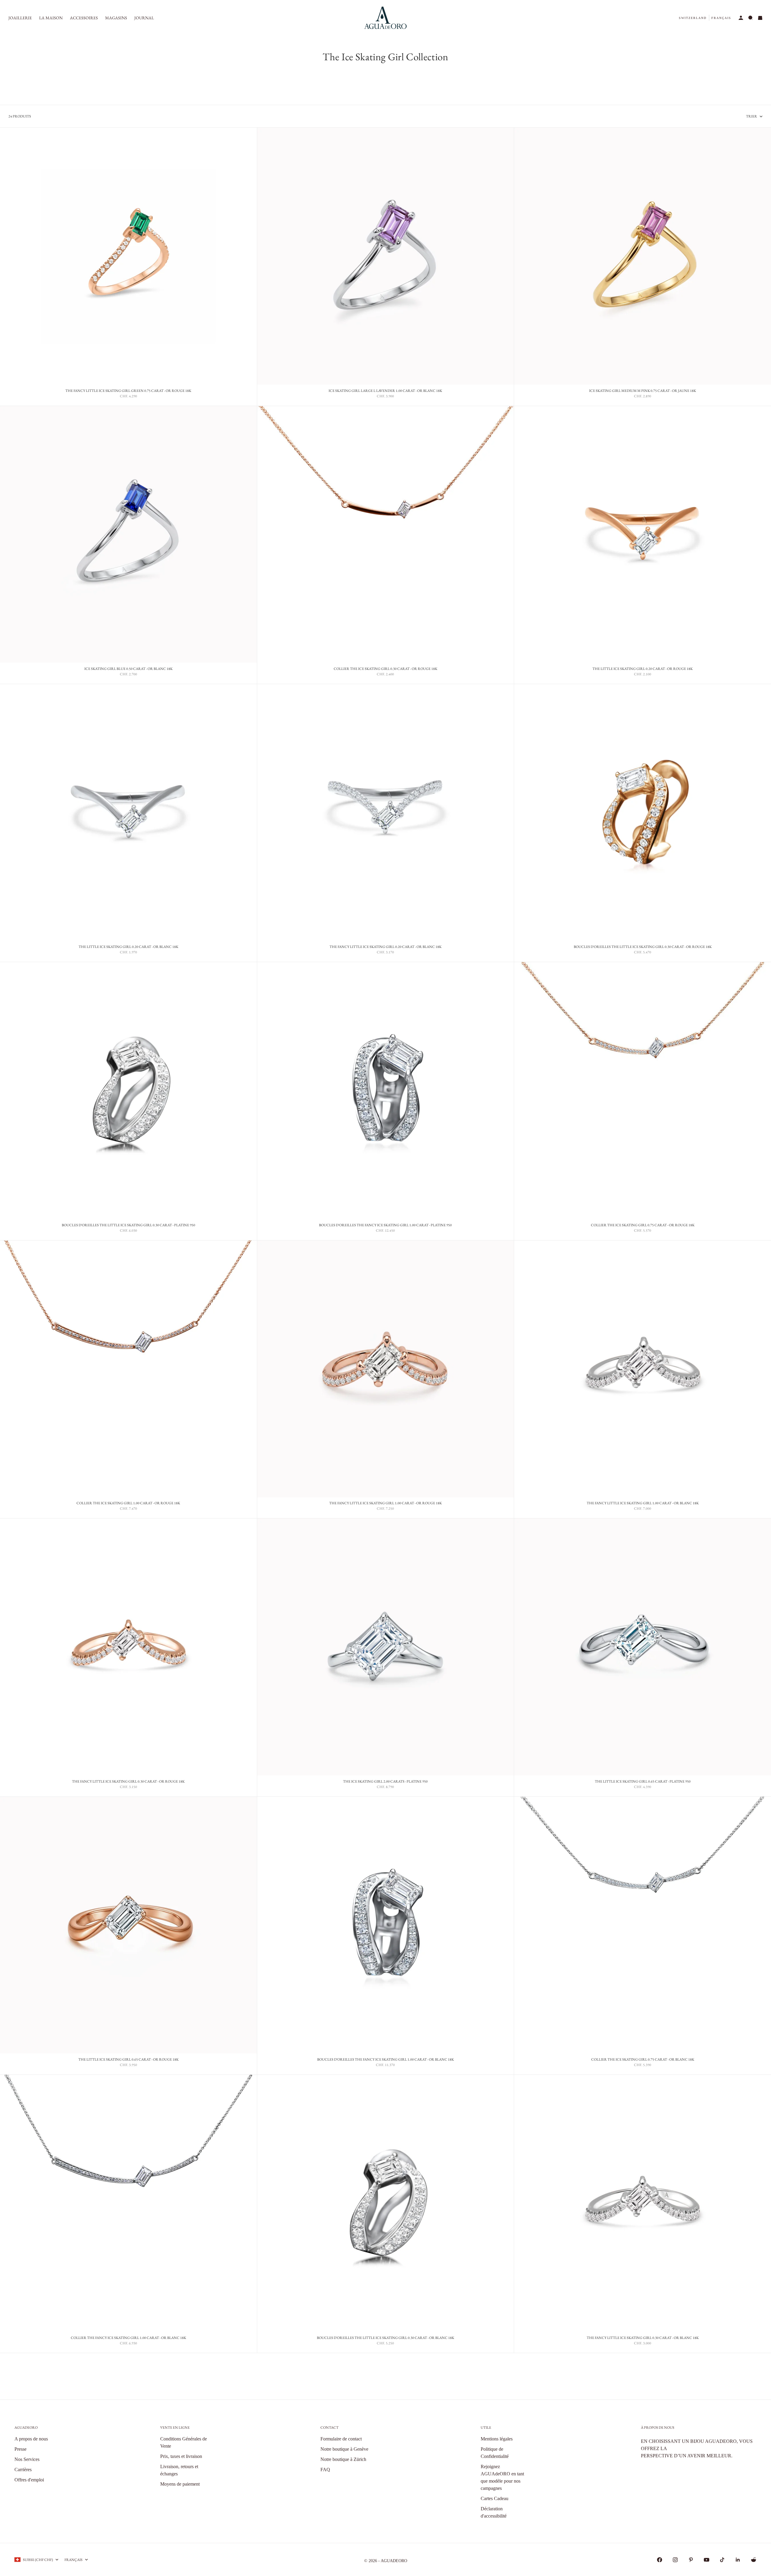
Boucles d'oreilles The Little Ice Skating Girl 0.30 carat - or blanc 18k (385, 2338)
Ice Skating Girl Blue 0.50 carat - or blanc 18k (128, 669)
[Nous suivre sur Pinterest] (691, 2560)
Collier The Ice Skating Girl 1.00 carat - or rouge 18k (128, 1504)
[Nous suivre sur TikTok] (722, 2560)
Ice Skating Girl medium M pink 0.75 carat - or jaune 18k (643, 391)
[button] (693, 18)
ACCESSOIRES (84, 18)
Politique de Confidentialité (495, 2453)
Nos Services (27, 2459)
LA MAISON (51, 18)
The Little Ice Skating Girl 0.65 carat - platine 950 (643, 1782)
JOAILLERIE (20, 18)
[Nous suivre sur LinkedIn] (738, 2560)
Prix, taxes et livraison (181, 2456)
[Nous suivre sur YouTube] (707, 2560)
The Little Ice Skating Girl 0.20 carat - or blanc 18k (128, 948)
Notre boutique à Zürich (343, 2459)
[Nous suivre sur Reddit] (754, 2560)
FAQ (325, 2470)
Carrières (23, 2470)
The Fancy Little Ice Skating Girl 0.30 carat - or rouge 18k (128, 1782)
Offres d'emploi (29, 2480)
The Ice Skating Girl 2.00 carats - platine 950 (385, 1782)
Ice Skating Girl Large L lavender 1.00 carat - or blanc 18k (385, 391)
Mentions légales (497, 2439)
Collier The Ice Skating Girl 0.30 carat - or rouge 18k (385, 669)
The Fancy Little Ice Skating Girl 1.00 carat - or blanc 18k (643, 1504)
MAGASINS (116, 18)
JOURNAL (144, 18)
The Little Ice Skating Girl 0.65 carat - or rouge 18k (128, 2060)
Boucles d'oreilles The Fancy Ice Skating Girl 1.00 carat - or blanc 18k (385, 2060)
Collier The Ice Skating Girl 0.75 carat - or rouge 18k (643, 1226)
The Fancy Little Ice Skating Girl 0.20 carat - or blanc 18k (385, 948)
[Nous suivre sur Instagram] (675, 2560)
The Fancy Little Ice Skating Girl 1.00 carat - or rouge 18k (385, 1504)
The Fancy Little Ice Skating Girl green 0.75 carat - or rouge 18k (128, 391)
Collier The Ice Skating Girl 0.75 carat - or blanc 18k (643, 2060)
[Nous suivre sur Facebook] (660, 2560)
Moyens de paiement (180, 2484)
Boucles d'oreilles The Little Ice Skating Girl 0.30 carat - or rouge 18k (643, 948)
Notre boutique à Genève (344, 2449)
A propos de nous (31, 2439)
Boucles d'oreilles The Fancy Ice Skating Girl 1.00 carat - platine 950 (385, 1226)
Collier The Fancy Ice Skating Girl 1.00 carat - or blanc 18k (128, 2338)
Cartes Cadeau (495, 2498)
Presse (20, 2449)
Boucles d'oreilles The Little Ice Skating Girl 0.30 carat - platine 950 (128, 1226)
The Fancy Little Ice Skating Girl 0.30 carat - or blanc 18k (643, 2338)
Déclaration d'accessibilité (494, 2512)
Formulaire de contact (341, 2439)
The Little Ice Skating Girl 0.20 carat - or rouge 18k (643, 669)
